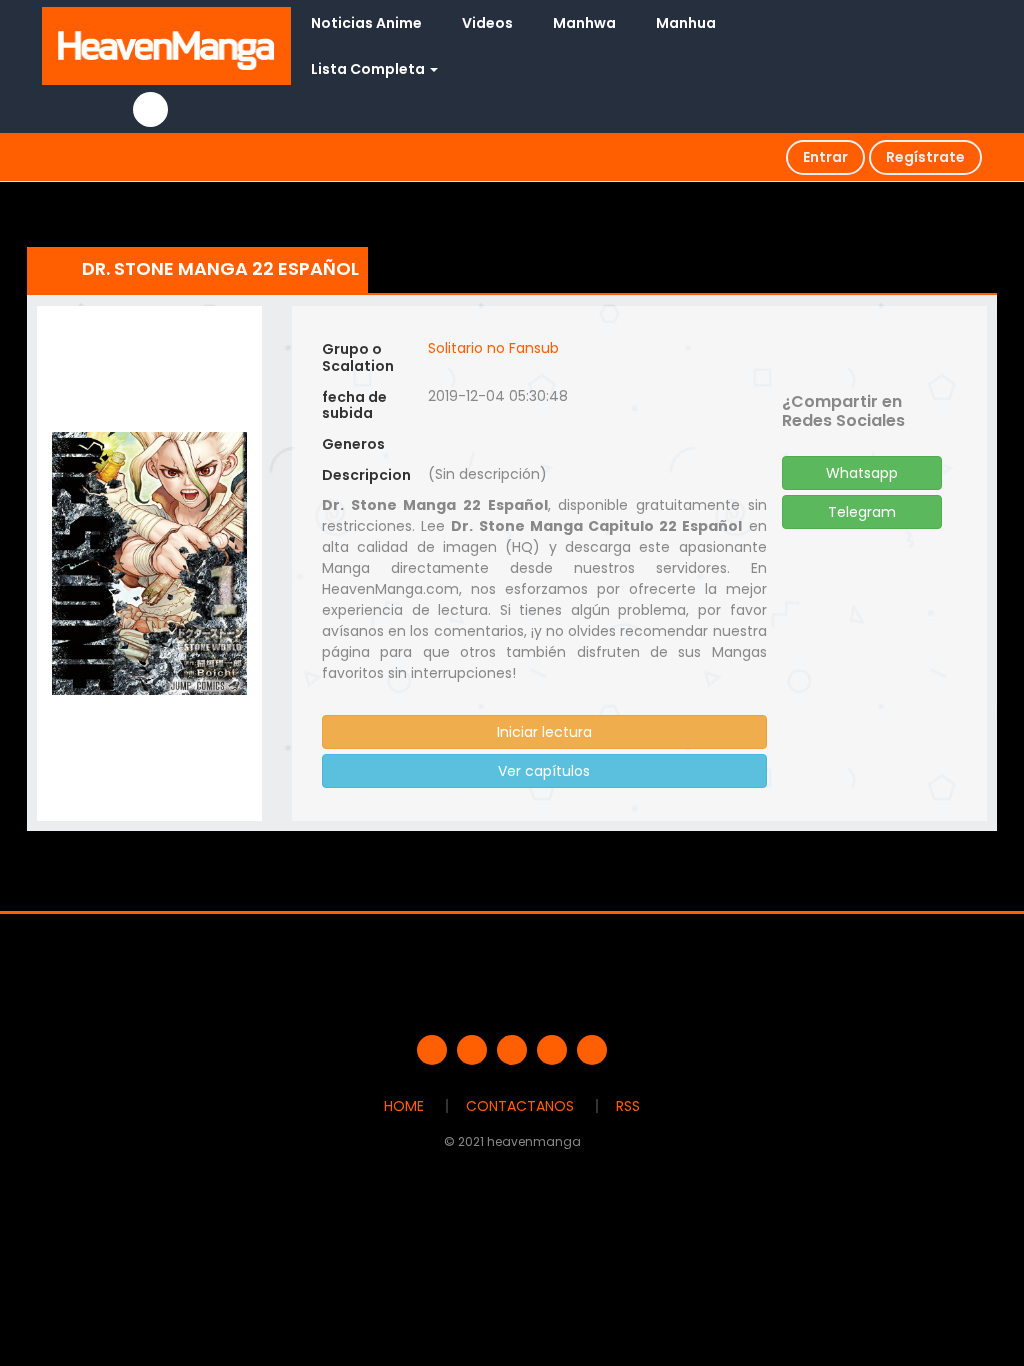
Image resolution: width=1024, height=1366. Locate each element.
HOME (404, 1106)
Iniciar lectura (544, 732)
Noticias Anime (366, 23)
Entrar (825, 157)
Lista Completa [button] (369, 69)
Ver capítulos (544, 771)
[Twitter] (472, 1050)
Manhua (686, 23)
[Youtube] (512, 1050)
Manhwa (584, 23)
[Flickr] (552, 1050)
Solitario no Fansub (493, 348)
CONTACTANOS (520, 1106)
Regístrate (925, 157)
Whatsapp (862, 473)
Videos (487, 23)
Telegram (862, 512)
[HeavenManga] (166, 45)
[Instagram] (592, 1050)
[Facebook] (432, 1050)
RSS (628, 1106)
